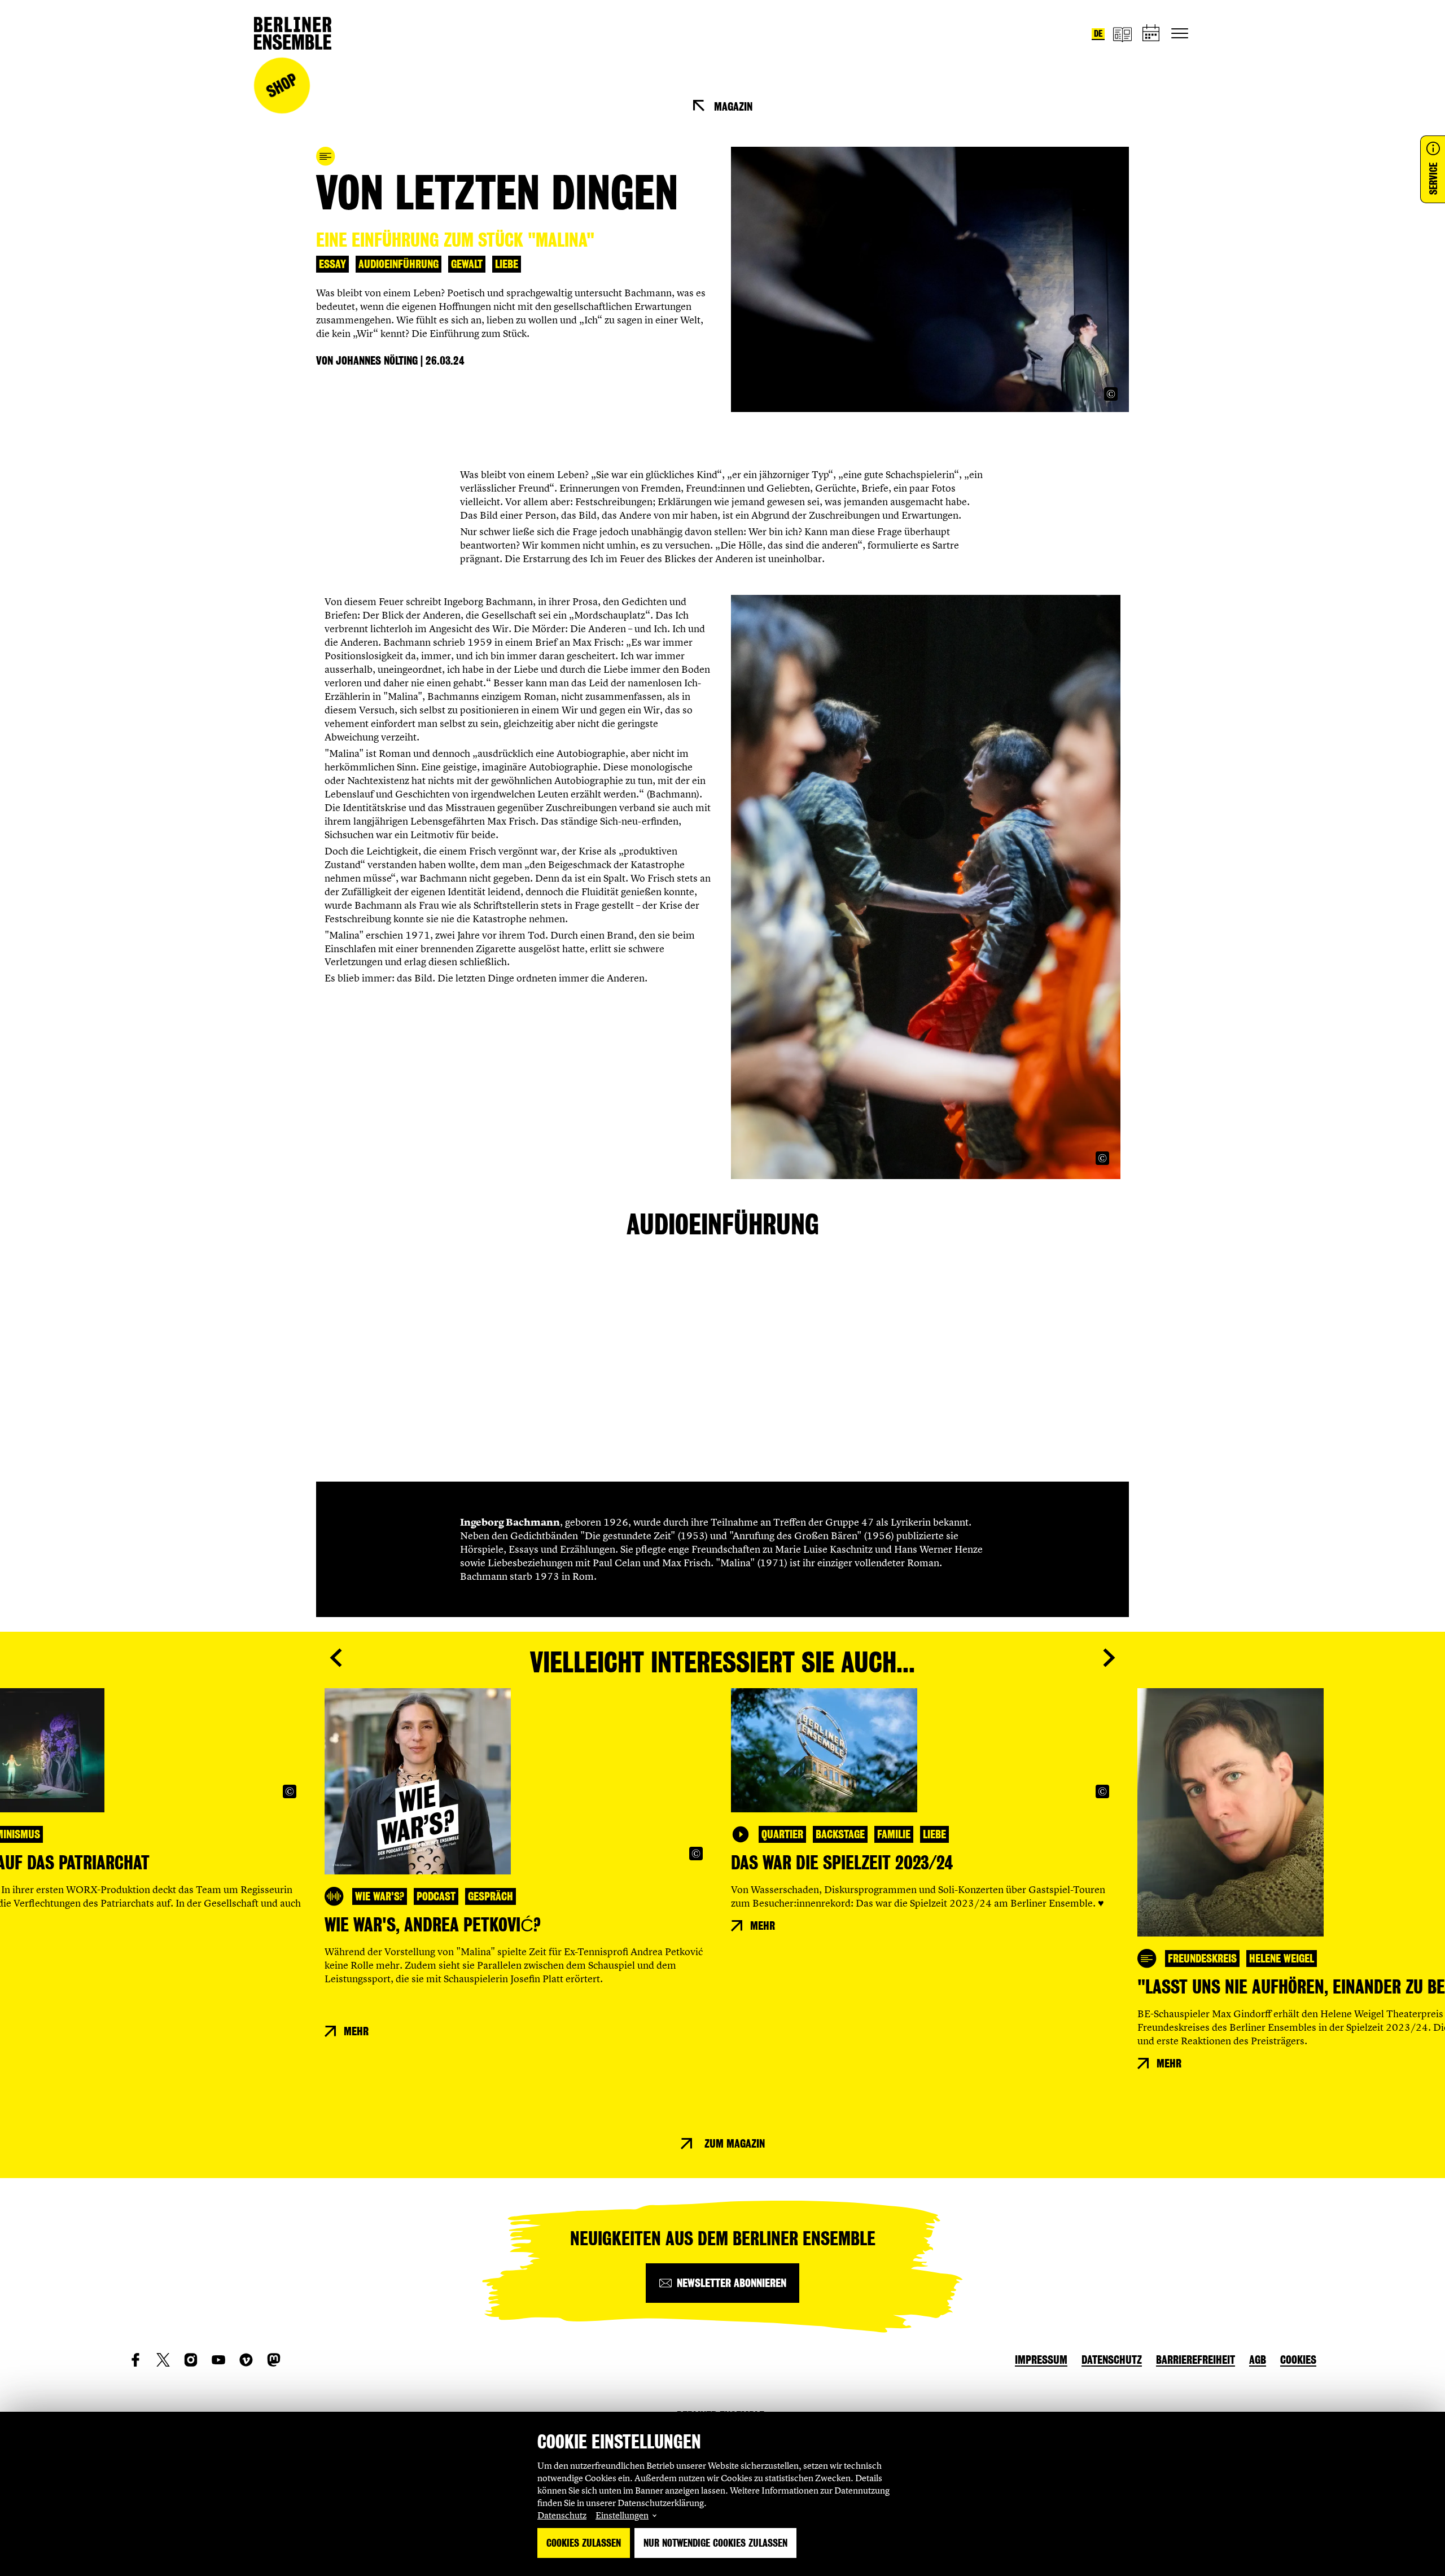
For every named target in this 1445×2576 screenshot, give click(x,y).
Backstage (840, 1834)
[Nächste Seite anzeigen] (1109, 1658)
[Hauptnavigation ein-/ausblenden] (1180, 33)
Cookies (1298, 2360)
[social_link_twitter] (163, 2360)
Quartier (782, 1834)
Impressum (1041, 2360)
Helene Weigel (1282, 1959)
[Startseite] (293, 33)
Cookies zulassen (584, 2543)
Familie (894, 1834)
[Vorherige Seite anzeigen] (336, 1658)
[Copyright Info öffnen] (1111, 394)
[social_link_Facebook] (135, 2360)
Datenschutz (562, 2515)
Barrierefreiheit (1196, 2360)
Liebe (507, 264)
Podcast (436, 1896)
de (1098, 34)
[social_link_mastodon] (274, 2360)
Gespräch (491, 1896)
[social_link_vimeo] (246, 2360)
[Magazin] (1122, 34)
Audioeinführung (399, 264)
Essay (332, 264)
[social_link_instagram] (191, 2360)
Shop (282, 86)
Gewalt (467, 264)
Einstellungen (622, 2515)
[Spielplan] (1151, 34)
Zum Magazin (735, 2144)
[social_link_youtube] (218, 2360)
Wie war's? (380, 1896)
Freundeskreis (1202, 1959)
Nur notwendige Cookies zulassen (715, 2543)
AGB (1258, 2360)
